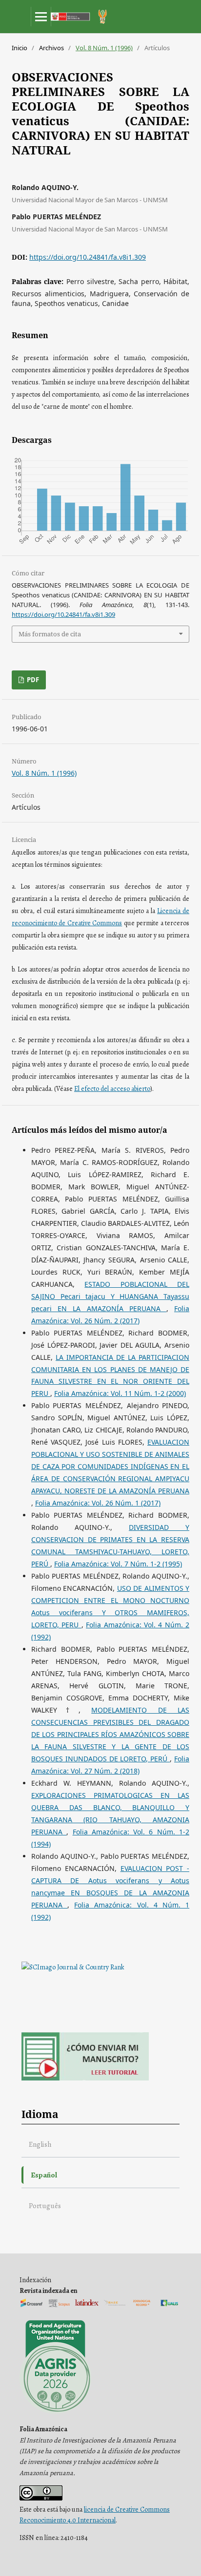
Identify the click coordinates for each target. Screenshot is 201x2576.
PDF (32, 680)
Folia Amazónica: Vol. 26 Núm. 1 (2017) (98, 1503)
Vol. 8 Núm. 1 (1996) (104, 48)
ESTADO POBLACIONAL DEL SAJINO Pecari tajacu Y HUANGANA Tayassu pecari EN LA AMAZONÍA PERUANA (110, 1296)
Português (45, 2205)
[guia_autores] (85, 2078)
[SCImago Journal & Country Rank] (73, 1967)
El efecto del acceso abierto (112, 1089)
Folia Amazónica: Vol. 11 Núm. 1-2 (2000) (120, 1393)
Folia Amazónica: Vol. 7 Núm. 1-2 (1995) (118, 1564)
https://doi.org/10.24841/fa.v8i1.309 (88, 257)
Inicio (20, 48)
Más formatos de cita (50, 634)
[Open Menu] (41, 17)
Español (44, 2175)
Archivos (51, 48)
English (40, 2144)
